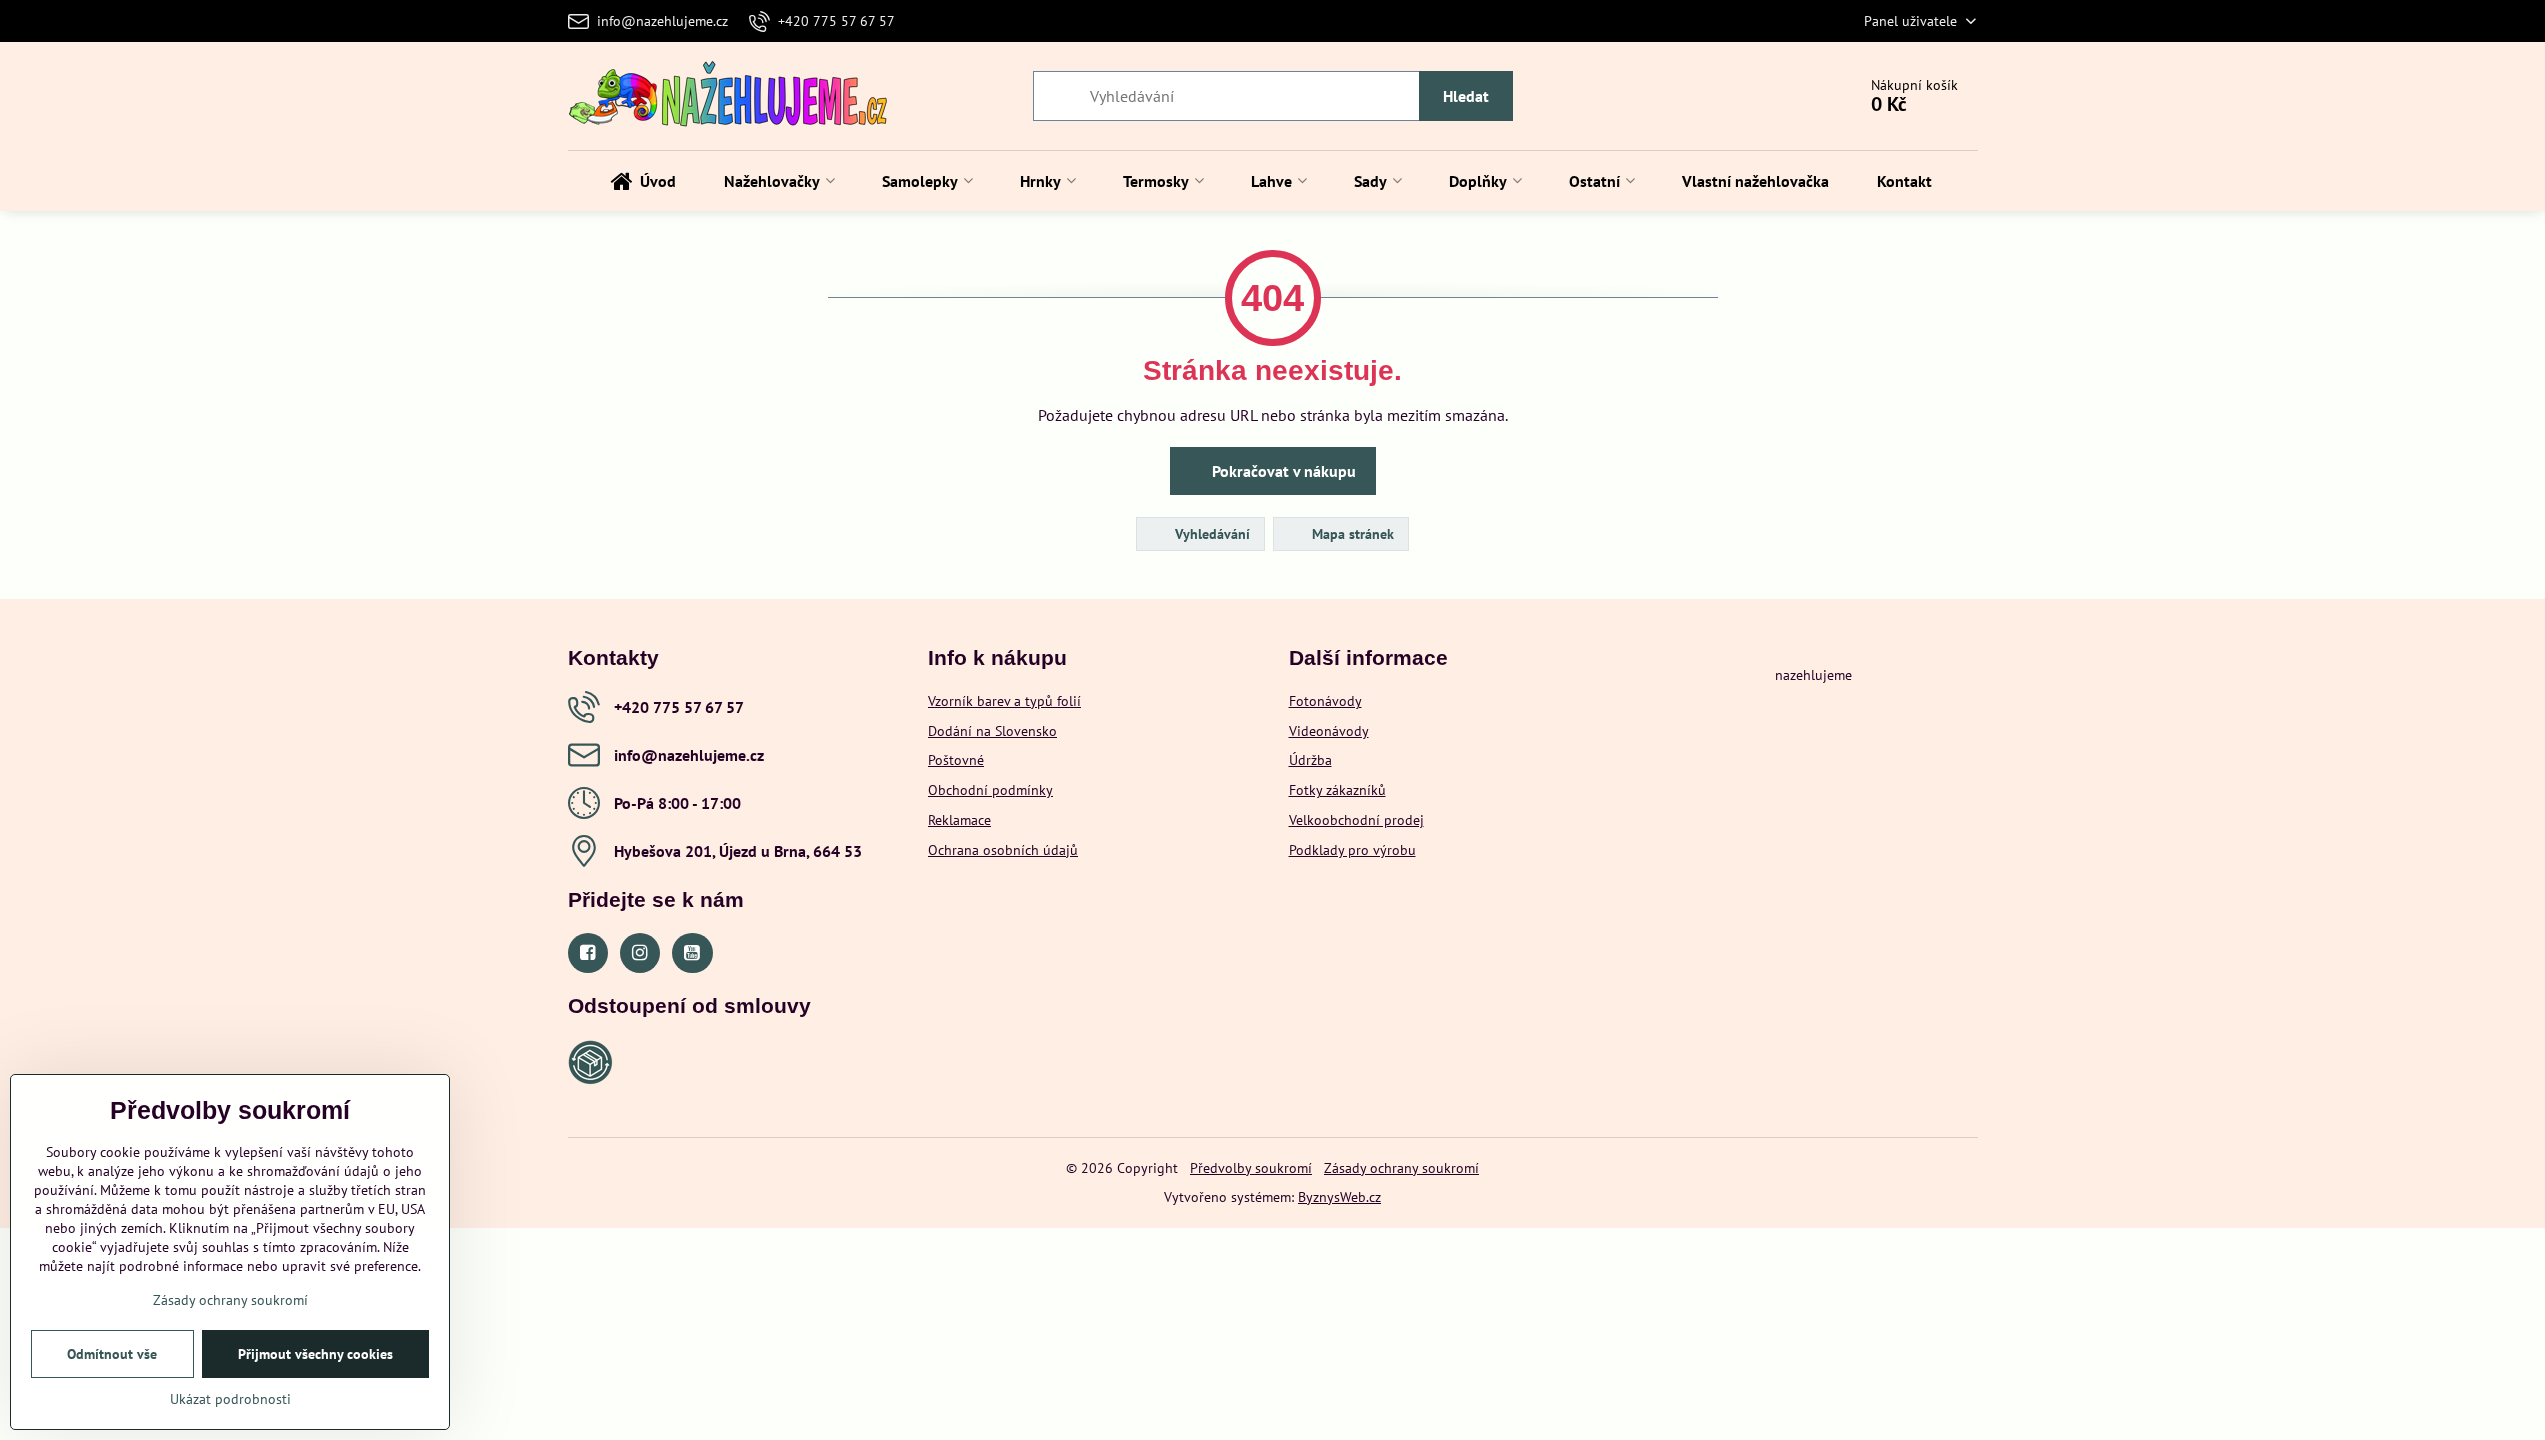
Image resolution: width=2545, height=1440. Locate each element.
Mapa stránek (1351, 534)
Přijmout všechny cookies (315, 1354)
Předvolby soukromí (1251, 1168)
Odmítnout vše (112, 1354)
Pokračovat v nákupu (1282, 471)
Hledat (1466, 96)
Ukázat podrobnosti (230, 1399)
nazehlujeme (1813, 675)
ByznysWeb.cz (1339, 1197)
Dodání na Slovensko (992, 731)
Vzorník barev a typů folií (1004, 701)
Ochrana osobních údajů (1003, 850)
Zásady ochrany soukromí (1401, 1168)
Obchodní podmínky (990, 790)
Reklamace (959, 820)
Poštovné (956, 760)
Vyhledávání (1210, 534)
